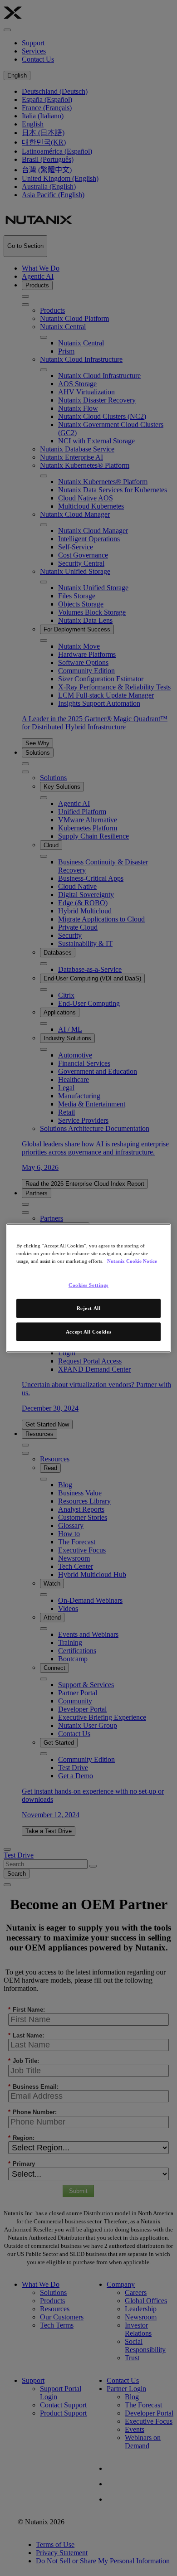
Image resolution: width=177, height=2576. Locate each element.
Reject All (89, 1308)
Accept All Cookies (88, 1331)
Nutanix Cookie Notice (132, 1261)
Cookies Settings (88, 1285)
